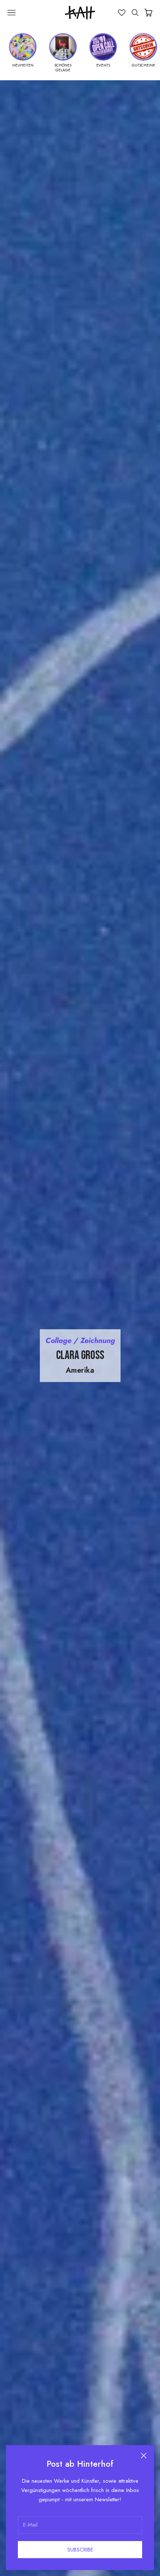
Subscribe (80, 2550)
